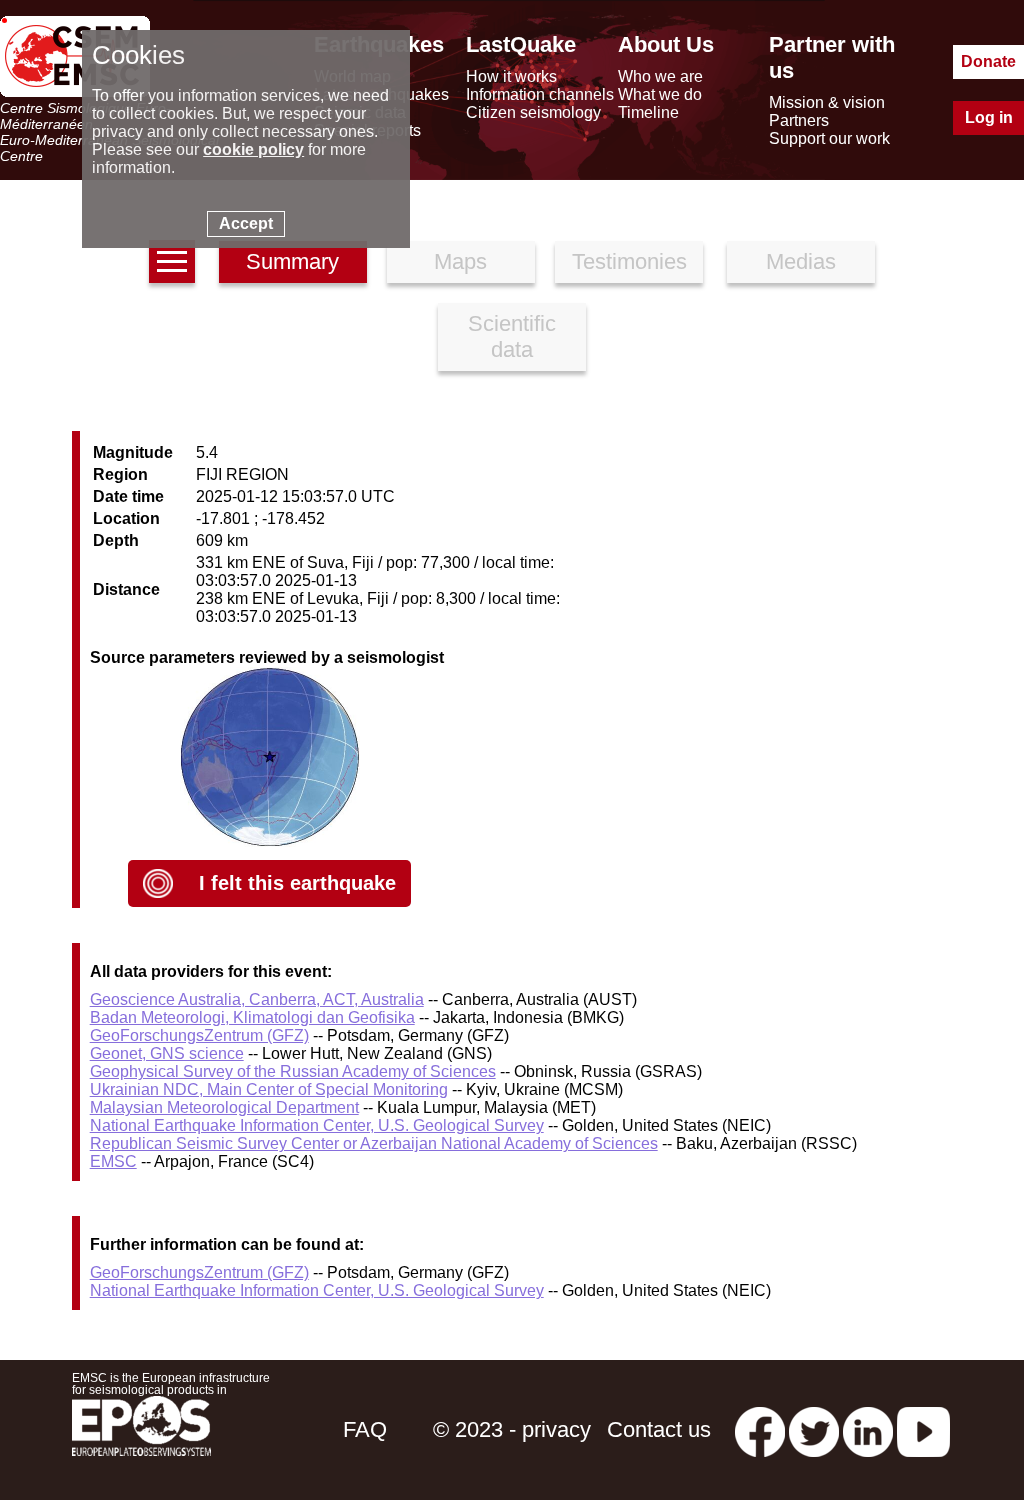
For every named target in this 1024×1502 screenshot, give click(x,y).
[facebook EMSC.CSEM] (760, 1429)
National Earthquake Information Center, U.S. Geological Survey (317, 1125)
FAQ (365, 1429)
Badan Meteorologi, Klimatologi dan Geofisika (252, 1017)
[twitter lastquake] (814, 1429)
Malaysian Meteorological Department (224, 1107)
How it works (511, 76)
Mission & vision (827, 102)
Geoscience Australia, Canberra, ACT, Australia (257, 999)
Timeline (648, 112)
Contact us (659, 1429)
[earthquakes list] (172, 261)
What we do (660, 94)
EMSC (113, 1161)
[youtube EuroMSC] (923, 1429)
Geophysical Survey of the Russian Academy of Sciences (293, 1071)
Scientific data (512, 336)
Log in (989, 117)
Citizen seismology (533, 112)
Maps (460, 261)
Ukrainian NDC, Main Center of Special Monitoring (269, 1089)
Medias (801, 261)
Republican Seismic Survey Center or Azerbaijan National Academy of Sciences (374, 1143)
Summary (292, 261)
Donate (988, 61)
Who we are (660, 76)
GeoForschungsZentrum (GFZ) (199, 1035)
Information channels (540, 94)
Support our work (829, 138)
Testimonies (629, 261)
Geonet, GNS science (167, 1053)
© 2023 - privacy (512, 1429)
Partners (799, 120)
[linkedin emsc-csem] (868, 1429)
